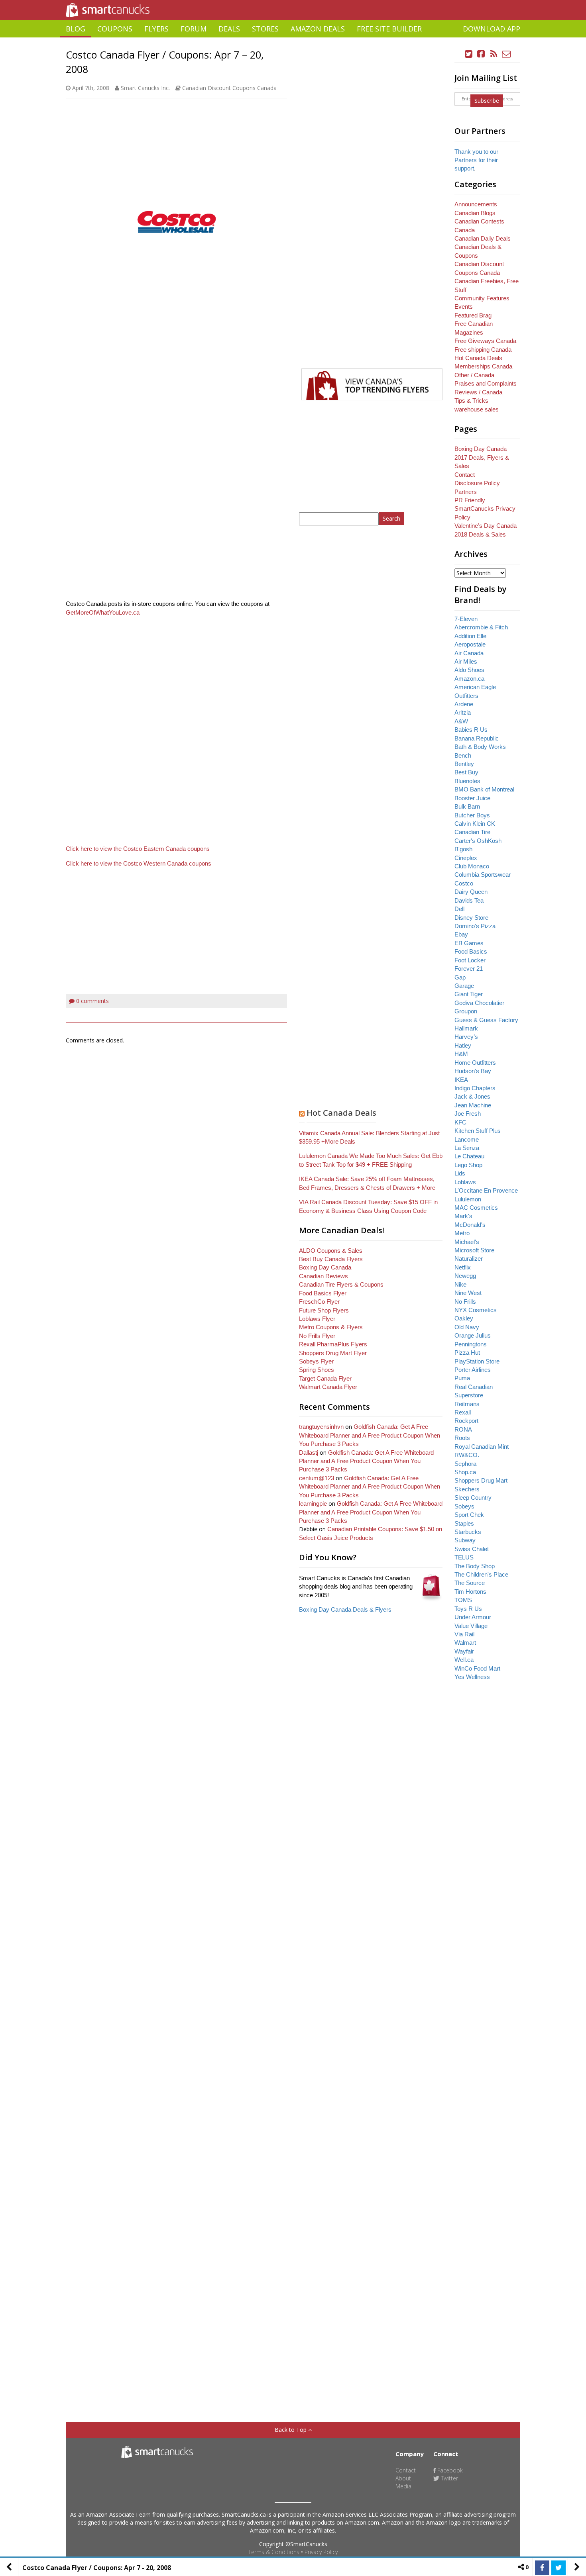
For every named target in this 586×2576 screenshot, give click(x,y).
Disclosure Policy (477, 483)
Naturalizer (469, 1259)
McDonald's (470, 1225)
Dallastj (309, 1453)
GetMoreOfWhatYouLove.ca (103, 612)
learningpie (313, 1503)
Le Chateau (469, 1156)
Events (464, 307)
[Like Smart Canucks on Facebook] (481, 54)
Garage (464, 986)
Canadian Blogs (475, 213)
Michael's (467, 1242)
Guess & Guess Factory (486, 1020)
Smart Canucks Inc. (145, 88)
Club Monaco (472, 866)
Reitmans (467, 1404)
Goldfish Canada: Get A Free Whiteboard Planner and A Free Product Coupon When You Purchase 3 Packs (370, 1435)
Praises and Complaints (486, 383)
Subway (465, 1540)
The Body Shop (475, 1566)
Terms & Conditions (274, 2552)
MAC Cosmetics (476, 1208)
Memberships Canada (483, 366)
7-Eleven (466, 619)
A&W (461, 721)
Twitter (449, 2478)
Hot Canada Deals (341, 1113)
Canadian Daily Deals (483, 238)
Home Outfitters (475, 1063)
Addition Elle (470, 636)
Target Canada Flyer (325, 1378)
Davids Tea (469, 900)
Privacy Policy (321, 2552)
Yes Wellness (472, 1677)
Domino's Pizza (475, 926)
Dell (459, 909)
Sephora (465, 1464)
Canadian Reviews (323, 1276)
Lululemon (468, 1199)
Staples (464, 1523)
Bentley (464, 764)
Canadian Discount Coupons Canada (229, 88)
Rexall (463, 1412)
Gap (460, 977)
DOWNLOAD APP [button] (492, 29)
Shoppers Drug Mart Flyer (333, 1353)
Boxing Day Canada (325, 1267)
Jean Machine (473, 1105)
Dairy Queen (471, 892)
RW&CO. (467, 1455)
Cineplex (466, 858)
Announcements (476, 204)
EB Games (469, 943)
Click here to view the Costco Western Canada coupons (139, 863)
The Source (470, 1583)
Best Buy (466, 772)
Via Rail (464, 1634)
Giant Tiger (469, 994)
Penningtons (471, 1344)
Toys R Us (468, 1609)
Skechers (467, 1489)
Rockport (466, 1421)
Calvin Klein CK (475, 824)
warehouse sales (477, 409)
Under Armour (473, 1617)
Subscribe (487, 101)
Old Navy (467, 1327)
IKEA (461, 1080)
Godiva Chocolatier (479, 1003)
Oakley (464, 1318)
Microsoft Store (474, 1250)
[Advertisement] (293, 40)
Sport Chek (469, 1515)
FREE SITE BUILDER (389, 29)
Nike (460, 1284)
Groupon (466, 1011)
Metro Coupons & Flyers (331, 1327)
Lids (460, 1173)
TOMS (463, 1600)
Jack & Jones (472, 1096)
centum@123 (317, 1478)
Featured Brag (473, 315)
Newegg (465, 1276)
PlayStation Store (477, 1361)
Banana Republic (477, 738)
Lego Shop (468, 1165)
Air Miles (466, 661)
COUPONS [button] (115, 29)
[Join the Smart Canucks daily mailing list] (506, 54)
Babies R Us (471, 730)
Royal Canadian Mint (482, 1447)
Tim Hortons (470, 1592)
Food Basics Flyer (323, 1293)
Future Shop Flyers (324, 1310)
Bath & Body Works (480, 747)
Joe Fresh (468, 1114)
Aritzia (463, 712)
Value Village (471, 1626)
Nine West (468, 1293)
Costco (464, 883)
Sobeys (464, 1506)
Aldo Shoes (469, 670)
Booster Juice (472, 798)
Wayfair (464, 1651)
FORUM (194, 29)
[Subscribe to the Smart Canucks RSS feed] (494, 54)
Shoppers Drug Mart (481, 1480)
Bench (463, 755)
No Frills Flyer (317, 1336)
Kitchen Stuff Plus (478, 1131)
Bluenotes (467, 781)
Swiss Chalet (472, 1549)
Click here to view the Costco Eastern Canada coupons (138, 849)
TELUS (464, 1557)
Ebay (461, 934)
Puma (462, 1378)
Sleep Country (473, 1498)
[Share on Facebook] (542, 2568)
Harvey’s (466, 1037)
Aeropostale (470, 644)
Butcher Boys (472, 815)
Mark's (463, 1216)
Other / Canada (474, 375)
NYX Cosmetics (476, 1310)
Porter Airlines (473, 1370)
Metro (462, 1233)
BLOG (76, 29)
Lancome (467, 1139)
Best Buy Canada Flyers (331, 1259)
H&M (461, 1054)
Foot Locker (470, 960)
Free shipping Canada (483, 350)
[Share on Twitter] (558, 2568)
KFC (460, 1122)
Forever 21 (469, 969)
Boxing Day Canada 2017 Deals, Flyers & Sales (482, 457)
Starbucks (468, 1532)
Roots (462, 1438)
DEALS (229, 29)
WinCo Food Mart (477, 1668)
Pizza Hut (467, 1353)
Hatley (463, 1045)
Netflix (463, 1267)
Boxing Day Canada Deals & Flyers (345, 1609)
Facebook (449, 2470)
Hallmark (466, 1028)
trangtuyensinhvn (321, 1427)
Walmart (465, 1643)
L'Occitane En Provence (486, 1190)
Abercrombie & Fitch (481, 627)
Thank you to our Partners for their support (476, 160)
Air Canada (469, 653)
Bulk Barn (467, 806)
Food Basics (471, 951)
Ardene (464, 704)
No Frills (465, 1302)
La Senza (467, 1148)
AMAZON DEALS (318, 29)
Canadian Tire (472, 832)
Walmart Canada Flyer (328, 1387)
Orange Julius (473, 1335)
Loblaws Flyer (317, 1319)
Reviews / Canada (478, 392)
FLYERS (156, 29)
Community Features (482, 298)
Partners (466, 492)
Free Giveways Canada (485, 341)
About (403, 2478)
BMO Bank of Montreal (484, 789)
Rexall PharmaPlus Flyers (333, 1344)
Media (403, 2486)
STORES (265, 29)
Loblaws (465, 1182)
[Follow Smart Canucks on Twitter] (469, 54)
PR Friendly (470, 500)
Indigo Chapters (475, 1088)
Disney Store (471, 918)
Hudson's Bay (473, 1071)
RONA (463, 1429)
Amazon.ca (469, 679)
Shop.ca (465, 1472)
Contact (465, 475)
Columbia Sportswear (483, 875)
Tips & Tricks (471, 401)
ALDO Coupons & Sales (331, 1251)
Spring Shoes (317, 1370)
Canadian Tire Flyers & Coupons (341, 1284)
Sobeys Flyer (316, 1361)
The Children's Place (481, 1574)
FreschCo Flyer (319, 1302)
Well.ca (464, 1660)
